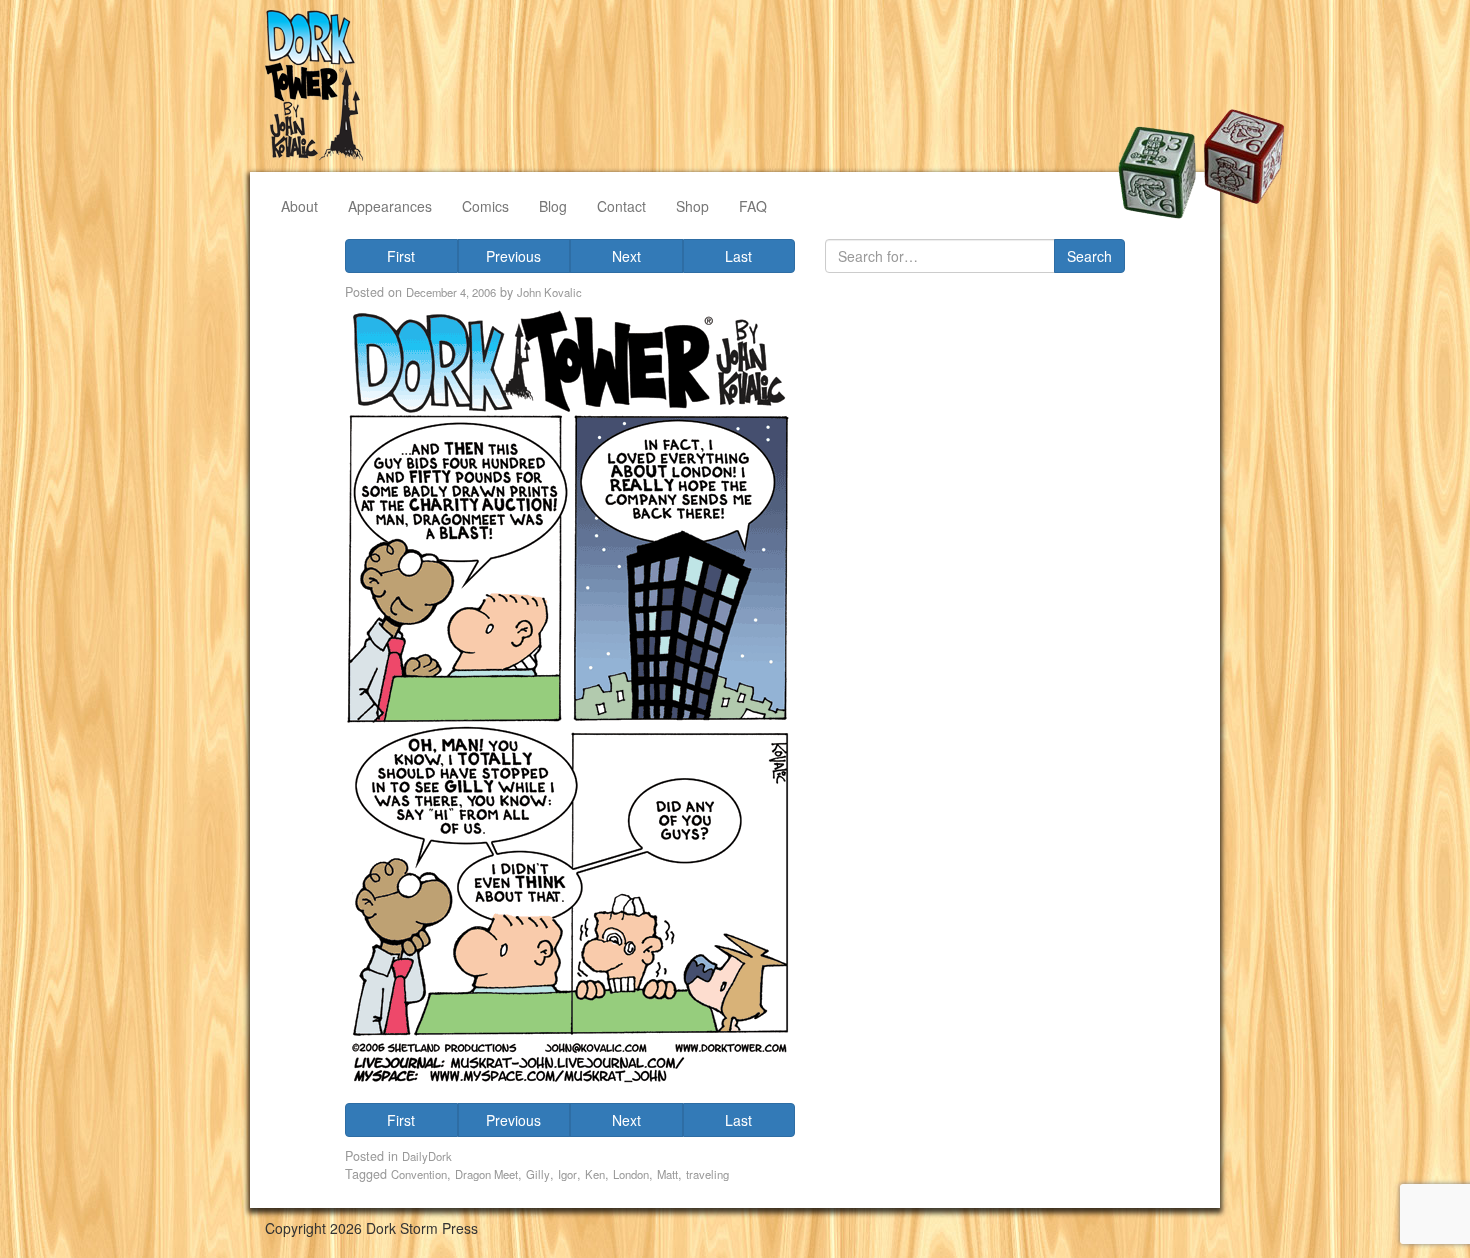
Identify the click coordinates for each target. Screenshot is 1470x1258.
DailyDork (427, 1156)
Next (626, 256)
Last (738, 256)
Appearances (390, 206)
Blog (553, 206)
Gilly (538, 1174)
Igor (567, 1174)
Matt (667, 1174)
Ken (595, 1174)
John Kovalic (549, 292)
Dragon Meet (486, 1174)
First (401, 256)
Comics (485, 206)
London (631, 1174)
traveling (707, 1174)
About (299, 206)
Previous (513, 256)
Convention (419, 1174)
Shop (692, 206)
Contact (621, 206)
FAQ (753, 206)
